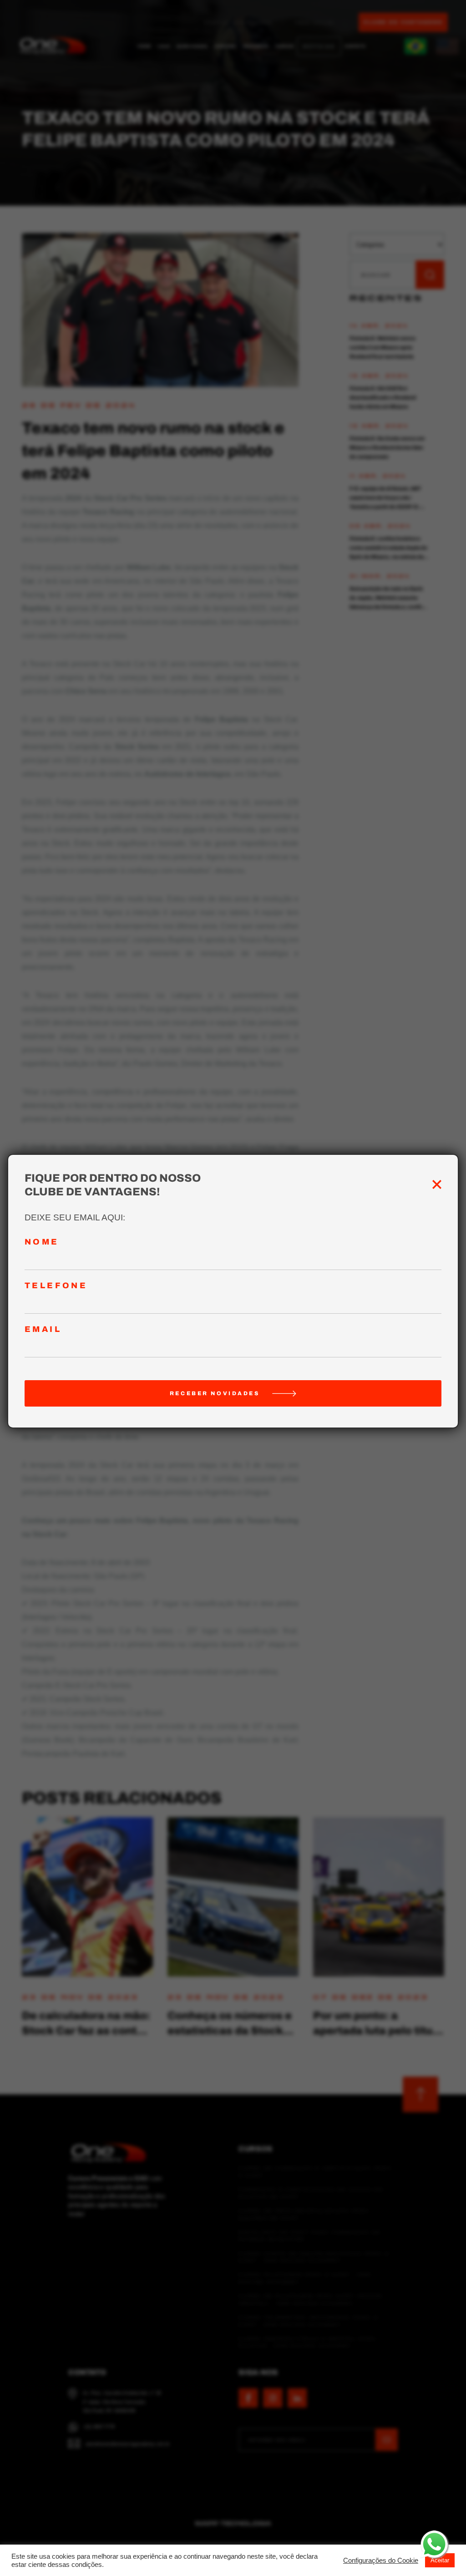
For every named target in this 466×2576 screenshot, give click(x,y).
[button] (381, 2561)
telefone (56, 1286)
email (43, 1329)
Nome (42, 1242)
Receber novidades (215, 1393)
